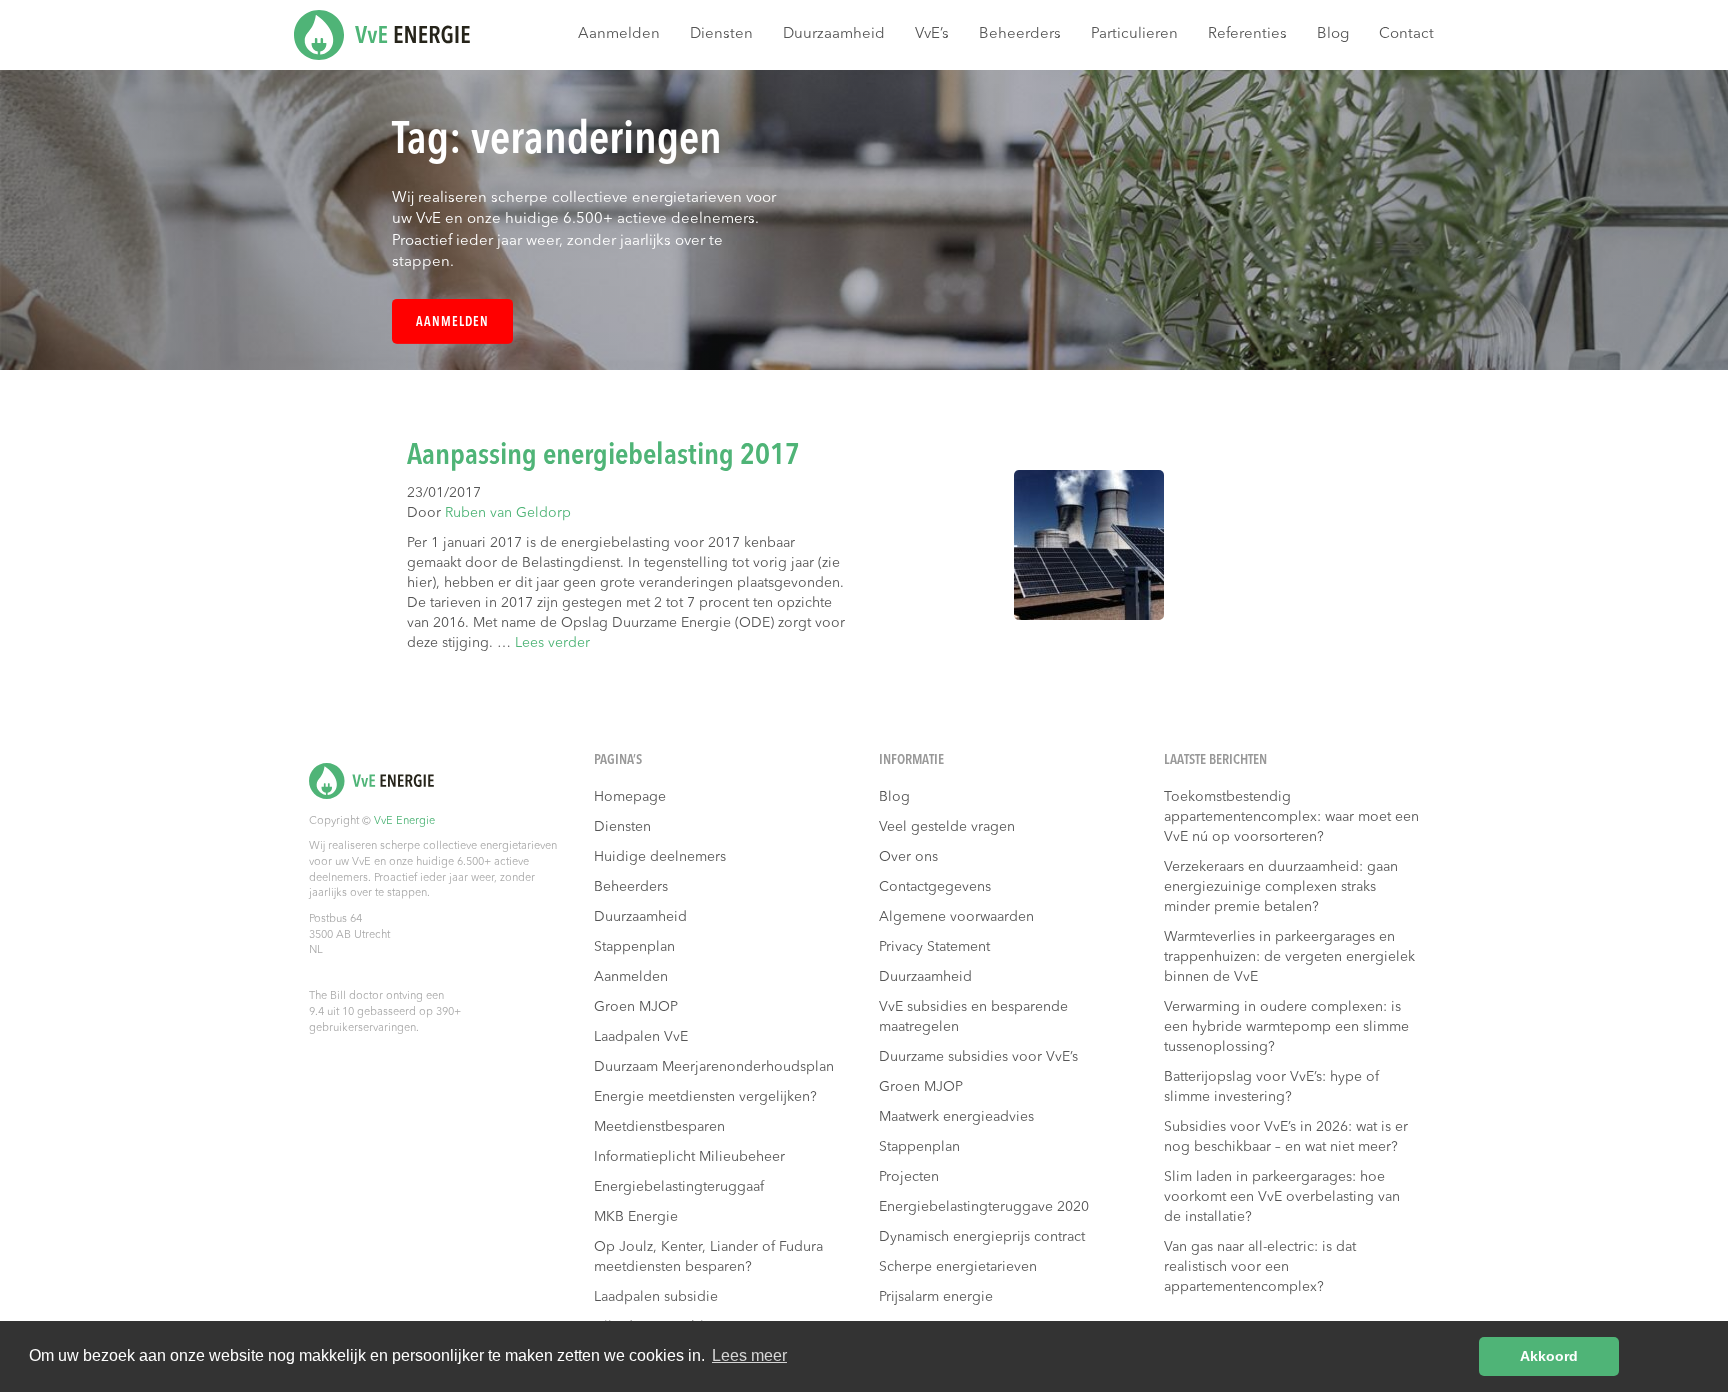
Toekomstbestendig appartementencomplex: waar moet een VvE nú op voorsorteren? (1291, 817)
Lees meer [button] (749, 1355)
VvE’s (932, 34)
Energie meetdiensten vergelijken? (705, 1097)
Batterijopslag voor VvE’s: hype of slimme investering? (1271, 1087)
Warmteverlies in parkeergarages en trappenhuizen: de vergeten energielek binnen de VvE (1289, 957)
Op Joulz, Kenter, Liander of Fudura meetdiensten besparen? (708, 1257)
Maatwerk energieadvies (956, 1117)
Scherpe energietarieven (958, 1267)
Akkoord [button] (1549, 1356)
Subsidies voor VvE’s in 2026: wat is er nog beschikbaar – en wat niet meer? (1286, 1137)
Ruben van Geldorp (508, 513)
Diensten (721, 34)
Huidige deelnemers (660, 857)
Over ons (908, 857)
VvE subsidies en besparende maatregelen (973, 1017)
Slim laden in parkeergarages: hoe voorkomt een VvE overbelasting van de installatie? (1282, 1197)
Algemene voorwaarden (956, 917)
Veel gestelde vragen (947, 827)
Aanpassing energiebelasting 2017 (603, 456)
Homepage (630, 797)
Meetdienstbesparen (659, 1127)
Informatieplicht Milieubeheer (689, 1157)
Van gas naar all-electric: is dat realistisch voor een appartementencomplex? (1260, 1267)
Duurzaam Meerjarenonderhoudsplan (714, 1067)
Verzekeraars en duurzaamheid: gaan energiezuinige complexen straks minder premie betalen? (1281, 887)
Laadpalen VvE (641, 1037)
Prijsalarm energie (936, 1297)
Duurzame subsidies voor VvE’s (978, 1057)
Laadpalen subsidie (656, 1297)
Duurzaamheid (834, 34)
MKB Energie (636, 1217)
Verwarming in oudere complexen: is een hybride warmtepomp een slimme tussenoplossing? (1286, 1027)
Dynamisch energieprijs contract (982, 1237)
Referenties (1247, 34)
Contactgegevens (935, 887)
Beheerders (1020, 34)
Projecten (909, 1177)
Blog (1333, 34)
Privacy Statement (934, 947)
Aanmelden (619, 34)
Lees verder (552, 643)
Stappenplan (634, 947)
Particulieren (1134, 34)
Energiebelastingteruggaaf (679, 1187)
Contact (1406, 34)
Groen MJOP (636, 1007)
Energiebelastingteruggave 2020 (984, 1207)
